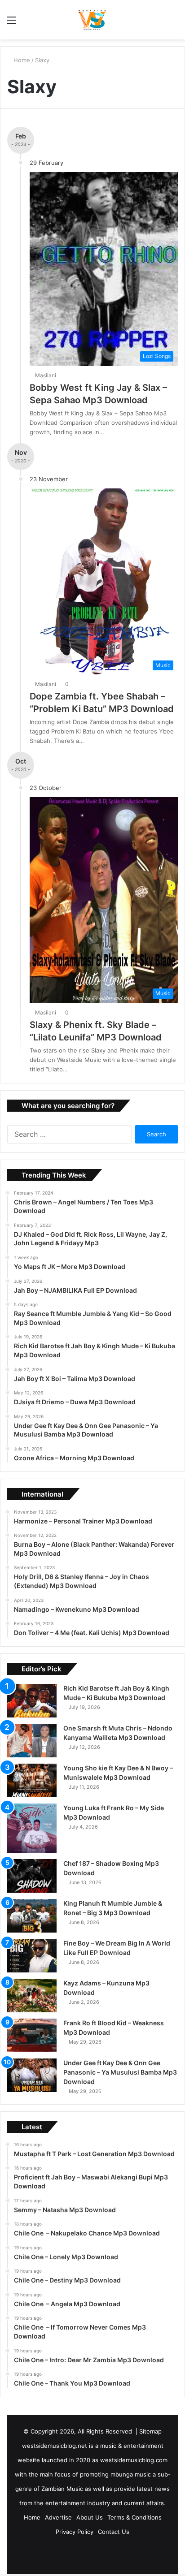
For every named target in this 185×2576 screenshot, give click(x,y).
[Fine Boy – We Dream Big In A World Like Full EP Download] (32, 1956)
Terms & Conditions (134, 2517)
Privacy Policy (75, 2532)
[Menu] (11, 23)
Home (22, 60)
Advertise (58, 2517)
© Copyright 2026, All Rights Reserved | (81, 2431)
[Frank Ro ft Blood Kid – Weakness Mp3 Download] (32, 2035)
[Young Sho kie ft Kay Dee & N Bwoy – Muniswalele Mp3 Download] (32, 1780)
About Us (90, 2517)
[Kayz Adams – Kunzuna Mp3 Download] (32, 1996)
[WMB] (92, 20)
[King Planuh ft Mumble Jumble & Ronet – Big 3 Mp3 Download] (32, 1916)
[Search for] (174, 23)
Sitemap (150, 2431)
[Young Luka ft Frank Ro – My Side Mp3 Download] (32, 1828)
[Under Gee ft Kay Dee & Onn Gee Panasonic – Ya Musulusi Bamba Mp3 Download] (32, 2075)
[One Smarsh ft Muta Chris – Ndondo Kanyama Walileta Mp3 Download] (32, 1741)
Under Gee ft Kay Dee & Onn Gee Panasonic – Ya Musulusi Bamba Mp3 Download (120, 2072)
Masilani (47, 375)
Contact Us (114, 2532)
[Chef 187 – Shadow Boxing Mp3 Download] (32, 1876)
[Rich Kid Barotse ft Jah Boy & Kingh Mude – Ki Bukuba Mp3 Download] (32, 1701)
